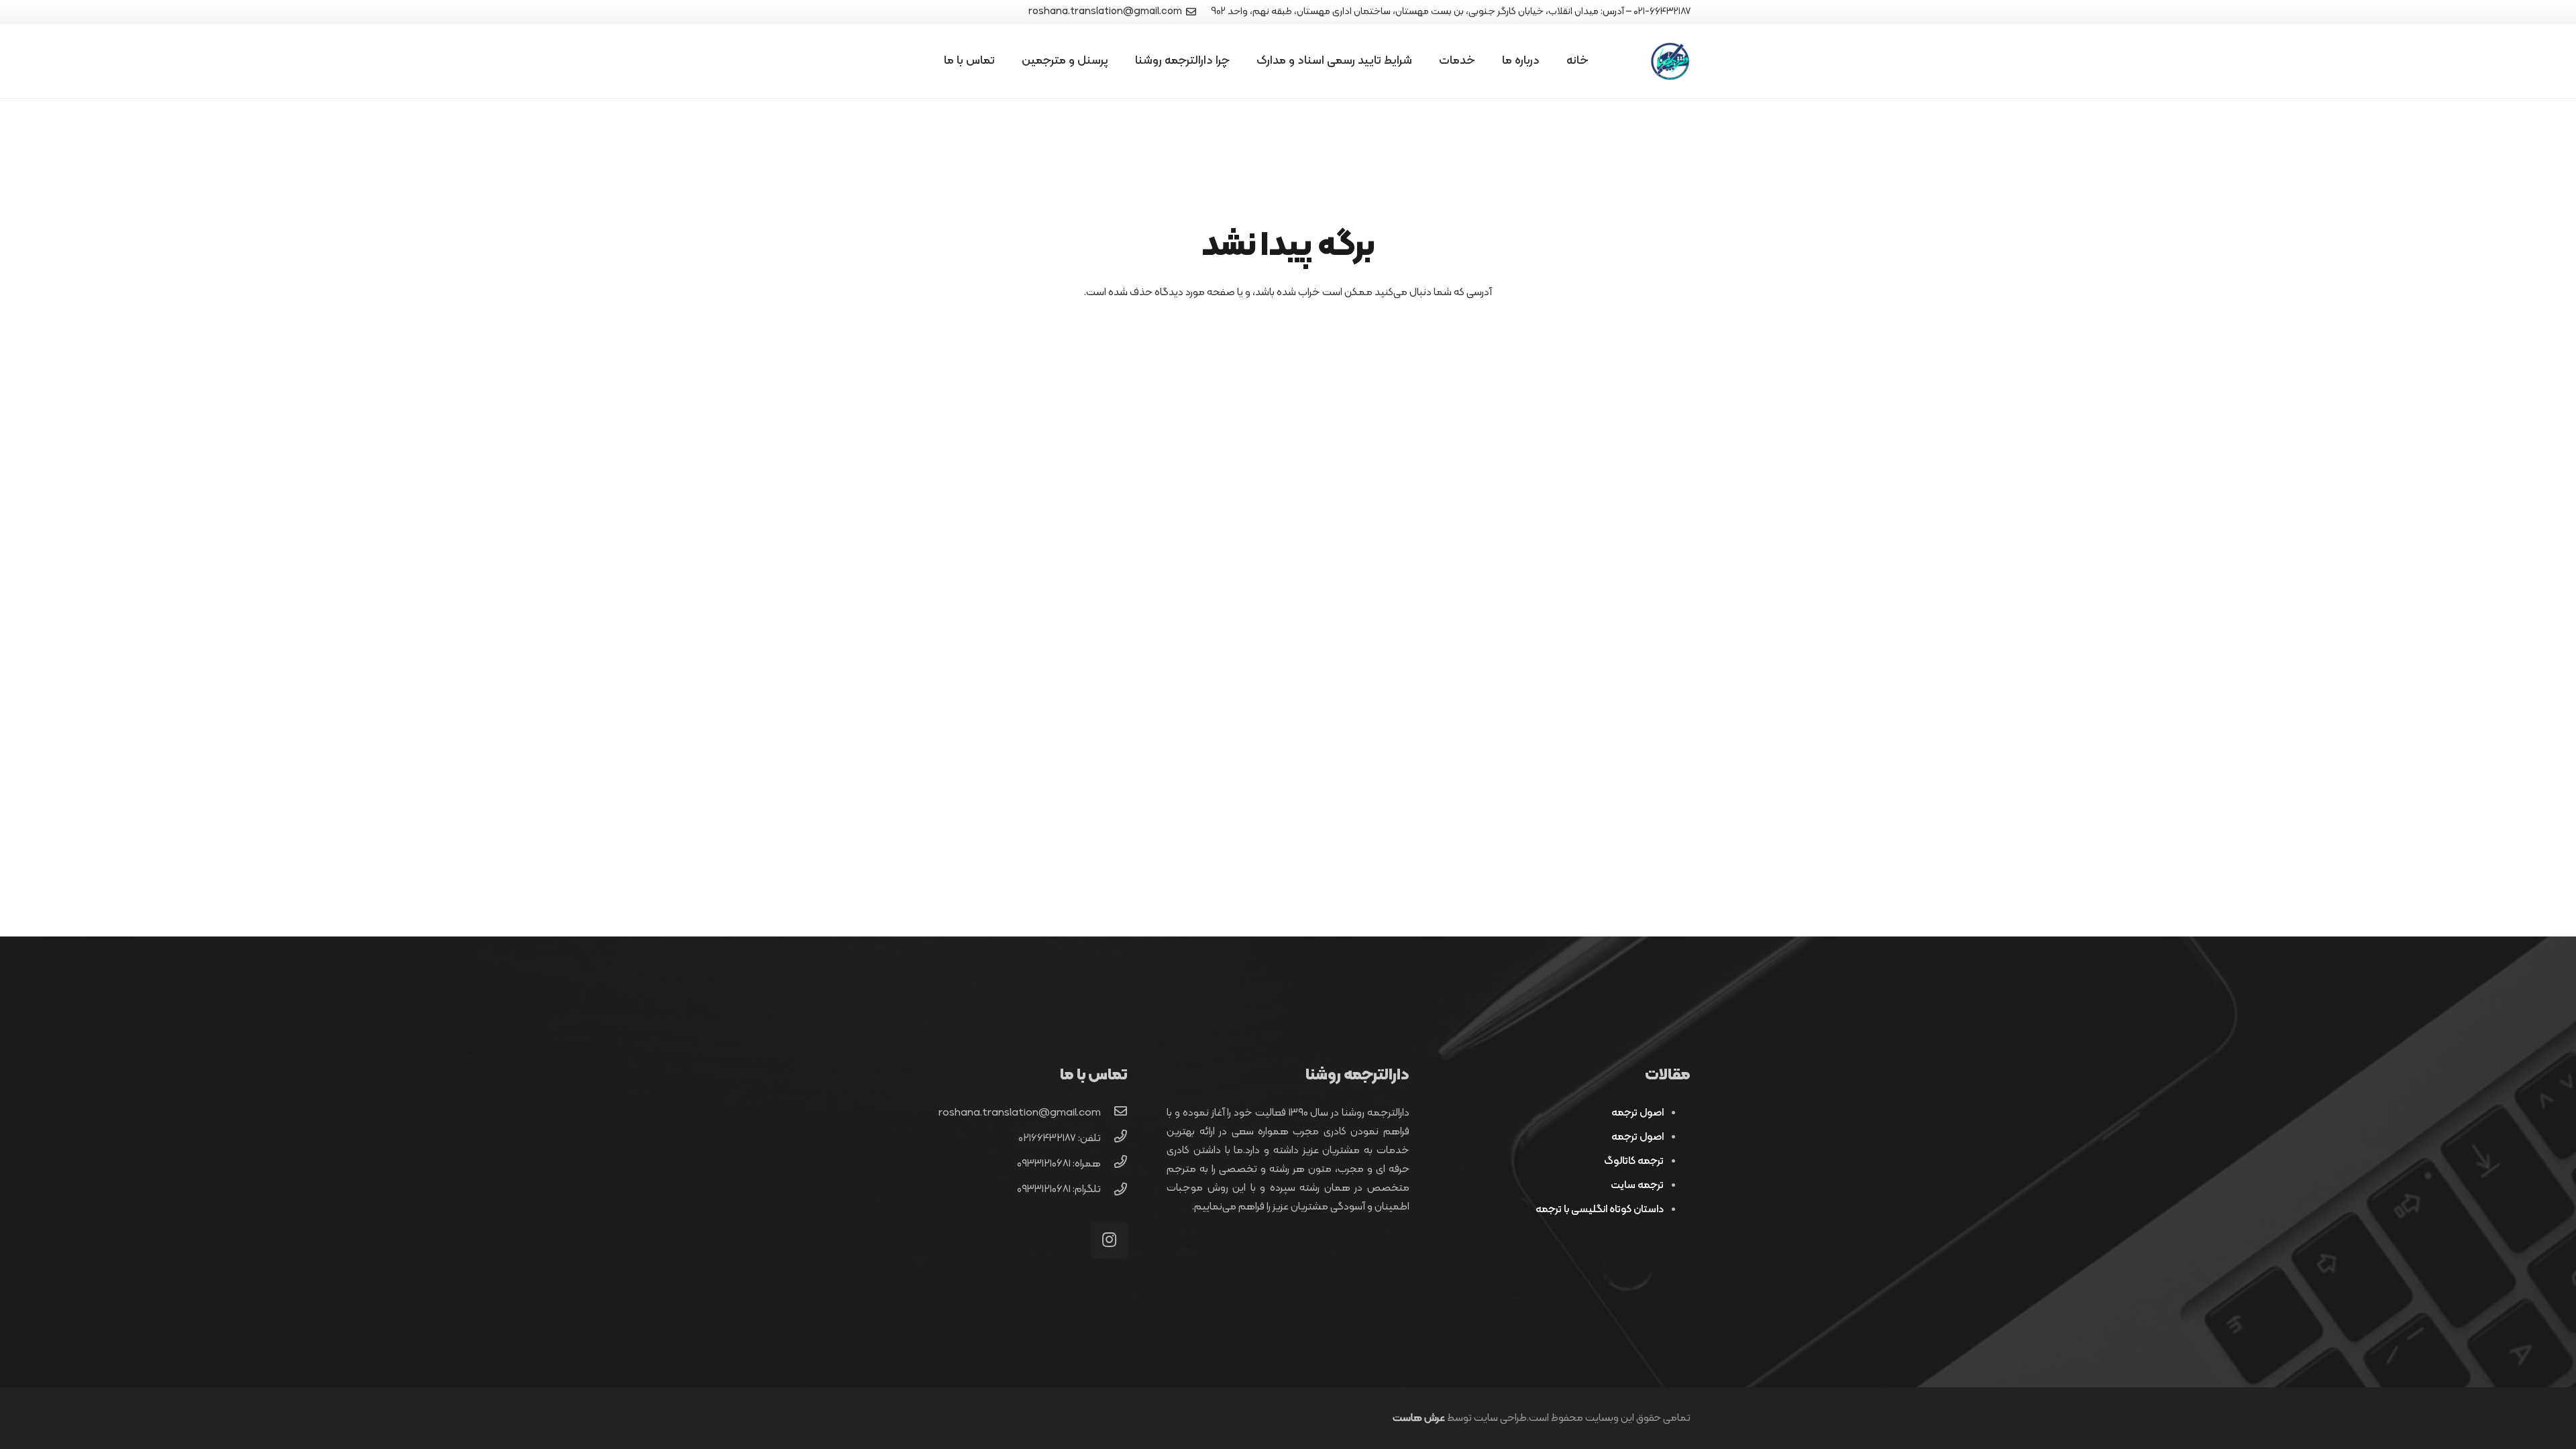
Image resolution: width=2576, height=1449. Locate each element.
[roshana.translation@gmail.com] (1114, 1113)
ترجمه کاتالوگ (1634, 1161)
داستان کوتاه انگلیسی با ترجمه (1600, 1210)
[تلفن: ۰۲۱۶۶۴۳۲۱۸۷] (1114, 1138)
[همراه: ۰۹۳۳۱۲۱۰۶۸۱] (1114, 1164)
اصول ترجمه (1638, 1113)
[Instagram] (1109, 1240)
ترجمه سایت (1637, 1185)
